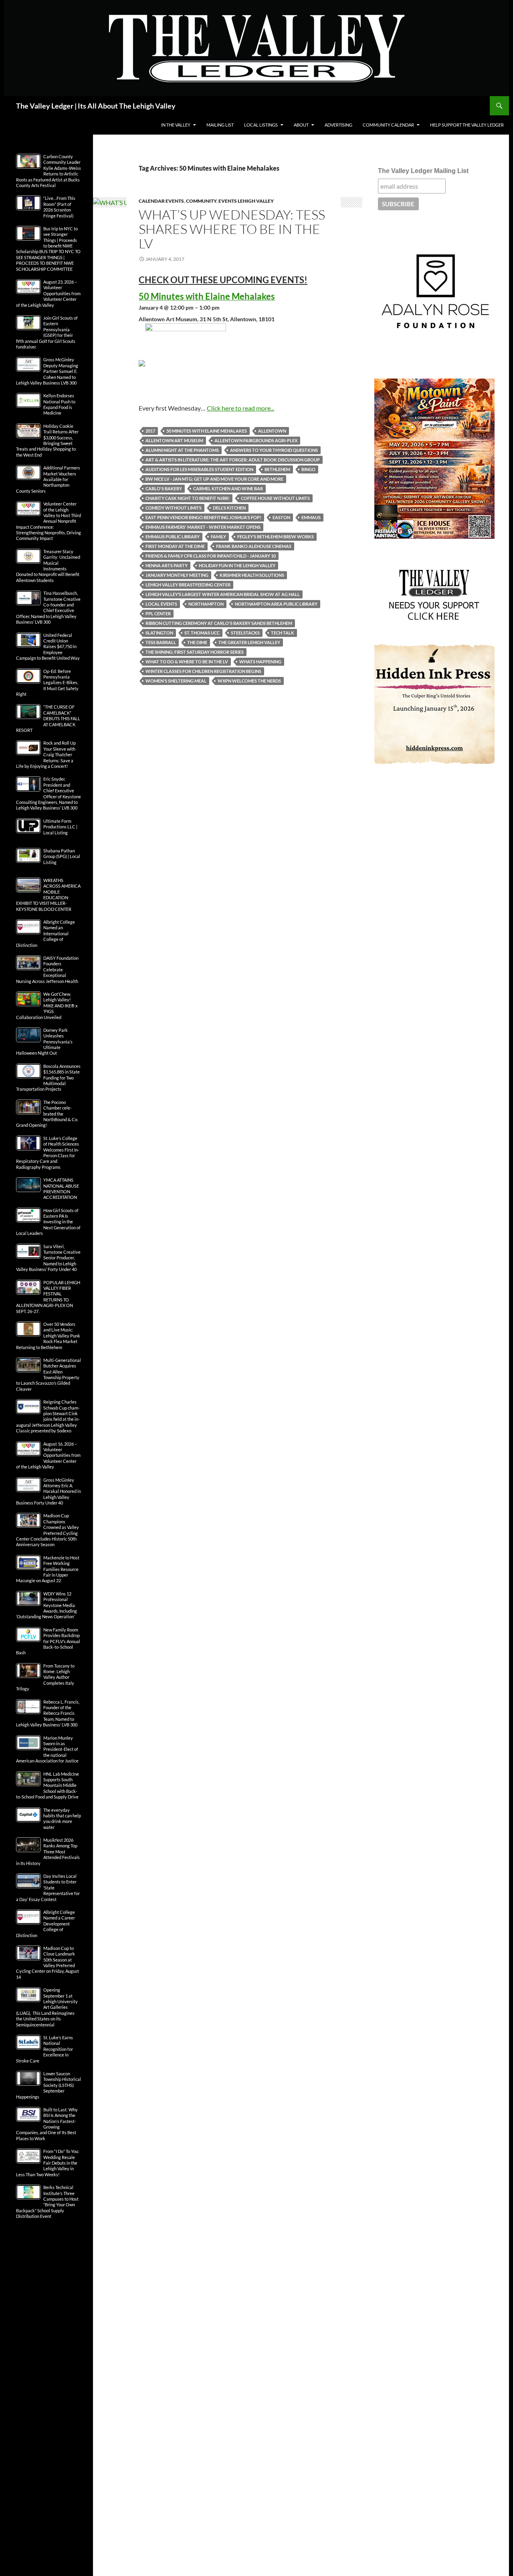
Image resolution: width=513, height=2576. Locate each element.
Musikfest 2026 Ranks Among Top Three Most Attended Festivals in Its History (48, 1852)
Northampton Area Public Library (276, 604)
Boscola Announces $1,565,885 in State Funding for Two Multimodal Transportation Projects (48, 1078)
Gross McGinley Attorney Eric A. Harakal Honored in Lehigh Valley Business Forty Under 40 (48, 1491)
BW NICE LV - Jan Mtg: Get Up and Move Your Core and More (214, 479)
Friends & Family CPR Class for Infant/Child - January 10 (211, 556)
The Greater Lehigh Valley (249, 642)
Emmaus (311, 517)
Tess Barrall (161, 642)
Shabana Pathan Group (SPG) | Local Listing (62, 856)
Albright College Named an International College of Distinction (45, 934)
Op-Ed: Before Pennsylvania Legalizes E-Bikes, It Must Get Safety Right (47, 683)
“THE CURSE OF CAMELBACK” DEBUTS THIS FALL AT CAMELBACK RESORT (48, 718)
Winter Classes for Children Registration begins (203, 671)
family (218, 537)
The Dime (197, 642)
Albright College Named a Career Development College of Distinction (45, 1924)
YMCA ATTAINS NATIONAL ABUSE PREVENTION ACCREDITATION (61, 1188)
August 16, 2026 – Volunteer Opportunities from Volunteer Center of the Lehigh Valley (48, 1455)
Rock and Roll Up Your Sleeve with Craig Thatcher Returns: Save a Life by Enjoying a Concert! (46, 754)
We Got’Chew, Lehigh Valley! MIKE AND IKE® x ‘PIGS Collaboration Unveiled (47, 1006)
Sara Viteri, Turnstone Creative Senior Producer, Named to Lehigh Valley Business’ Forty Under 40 (48, 1258)
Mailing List (220, 125)
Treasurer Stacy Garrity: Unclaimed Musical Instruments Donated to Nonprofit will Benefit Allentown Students (48, 566)
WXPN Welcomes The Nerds (249, 681)
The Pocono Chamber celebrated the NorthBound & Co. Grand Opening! (47, 1114)
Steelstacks (245, 633)
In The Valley (176, 125)
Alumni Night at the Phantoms (182, 450)
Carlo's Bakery (164, 488)
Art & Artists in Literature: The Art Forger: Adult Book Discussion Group (233, 460)
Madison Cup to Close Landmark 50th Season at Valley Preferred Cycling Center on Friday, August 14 (47, 1963)
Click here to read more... (240, 408)
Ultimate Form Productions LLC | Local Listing (60, 827)
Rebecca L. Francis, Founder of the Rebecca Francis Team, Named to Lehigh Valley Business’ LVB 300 (48, 1713)
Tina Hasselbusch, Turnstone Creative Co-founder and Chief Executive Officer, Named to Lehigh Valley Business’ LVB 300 (48, 607)
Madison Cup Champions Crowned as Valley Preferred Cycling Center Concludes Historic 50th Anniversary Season (47, 1530)
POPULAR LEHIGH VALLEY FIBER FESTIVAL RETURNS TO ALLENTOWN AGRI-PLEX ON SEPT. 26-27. (48, 1297)
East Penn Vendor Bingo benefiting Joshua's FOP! (203, 517)
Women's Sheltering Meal (176, 681)
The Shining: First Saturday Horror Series (195, 652)
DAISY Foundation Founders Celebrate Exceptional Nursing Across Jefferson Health (47, 970)
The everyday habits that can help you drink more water (62, 1819)
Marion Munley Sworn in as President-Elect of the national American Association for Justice (47, 1749)
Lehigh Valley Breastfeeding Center (188, 585)
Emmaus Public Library (173, 537)
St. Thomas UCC (202, 633)
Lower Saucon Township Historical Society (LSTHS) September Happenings (48, 2085)
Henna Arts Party (167, 565)
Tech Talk (283, 633)
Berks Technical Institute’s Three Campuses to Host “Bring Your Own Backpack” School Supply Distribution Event (47, 2202)
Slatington (159, 633)
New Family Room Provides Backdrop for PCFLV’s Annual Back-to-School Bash (48, 1641)
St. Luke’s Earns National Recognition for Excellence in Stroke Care (44, 2049)
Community (201, 201)
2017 (150, 431)
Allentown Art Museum (174, 440)
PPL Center (158, 613)
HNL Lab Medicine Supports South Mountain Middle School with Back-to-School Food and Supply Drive (47, 1785)
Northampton (206, 604)
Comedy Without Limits (174, 508)
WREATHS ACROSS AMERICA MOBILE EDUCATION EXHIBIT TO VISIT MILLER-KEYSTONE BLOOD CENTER (48, 895)
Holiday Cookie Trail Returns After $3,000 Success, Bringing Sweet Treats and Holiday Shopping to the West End (47, 440)
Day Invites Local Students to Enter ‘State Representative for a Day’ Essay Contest (48, 1888)
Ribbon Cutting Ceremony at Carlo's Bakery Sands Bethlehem (219, 623)
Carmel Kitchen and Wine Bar (228, 488)
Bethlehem (277, 469)
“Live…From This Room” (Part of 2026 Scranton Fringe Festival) (59, 207)
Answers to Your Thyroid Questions (274, 450)
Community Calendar (388, 125)
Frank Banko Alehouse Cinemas (254, 546)
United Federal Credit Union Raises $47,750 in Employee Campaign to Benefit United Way (48, 647)
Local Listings (261, 125)
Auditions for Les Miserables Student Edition (199, 469)
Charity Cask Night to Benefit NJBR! (188, 498)
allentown (272, 431)
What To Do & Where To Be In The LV (187, 662)
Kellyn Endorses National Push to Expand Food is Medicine (59, 404)
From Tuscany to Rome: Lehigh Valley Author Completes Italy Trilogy (45, 1677)
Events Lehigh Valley (246, 201)
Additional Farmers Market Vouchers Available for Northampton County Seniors (48, 479)
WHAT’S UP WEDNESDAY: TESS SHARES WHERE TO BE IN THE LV (232, 229)
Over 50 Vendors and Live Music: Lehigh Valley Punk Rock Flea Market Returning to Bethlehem (48, 1336)
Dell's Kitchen (229, 508)
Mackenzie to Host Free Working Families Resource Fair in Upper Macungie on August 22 (48, 1569)
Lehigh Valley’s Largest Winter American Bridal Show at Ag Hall (223, 594)
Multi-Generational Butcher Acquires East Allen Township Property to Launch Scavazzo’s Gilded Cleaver (48, 1375)
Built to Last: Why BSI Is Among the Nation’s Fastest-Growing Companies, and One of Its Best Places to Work (47, 2124)
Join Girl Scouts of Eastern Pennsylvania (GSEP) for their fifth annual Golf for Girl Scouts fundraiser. (47, 332)
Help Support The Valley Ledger (467, 125)
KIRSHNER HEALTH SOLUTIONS (252, 575)
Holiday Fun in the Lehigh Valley (237, 565)
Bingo (308, 469)
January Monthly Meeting (177, 575)
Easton (281, 517)
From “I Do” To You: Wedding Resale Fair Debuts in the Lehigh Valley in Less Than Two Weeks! (48, 2163)
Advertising (338, 125)
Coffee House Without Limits (275, 498)
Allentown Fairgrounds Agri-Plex (256, 440)
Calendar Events (161, 201)
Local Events (161, 604)
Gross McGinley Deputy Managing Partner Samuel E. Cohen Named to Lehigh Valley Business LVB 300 (47, 371)
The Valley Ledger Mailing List (423, 171)
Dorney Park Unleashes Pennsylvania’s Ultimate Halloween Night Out (44, 1042)
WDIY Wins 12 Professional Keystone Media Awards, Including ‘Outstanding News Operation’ (46, 1605)
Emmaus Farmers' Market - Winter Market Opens (203, 527)
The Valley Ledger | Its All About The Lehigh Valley (96, 106)
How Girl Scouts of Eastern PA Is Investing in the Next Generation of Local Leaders (48, 1222)
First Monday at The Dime (175, 546)
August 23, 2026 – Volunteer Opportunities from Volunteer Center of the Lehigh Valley (48, 293)
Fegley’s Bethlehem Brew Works (276, 537)
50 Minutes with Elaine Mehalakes (207, 431)
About (301, 125)
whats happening (260, 662)
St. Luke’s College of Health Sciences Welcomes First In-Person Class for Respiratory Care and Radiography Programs (48, 1153)
